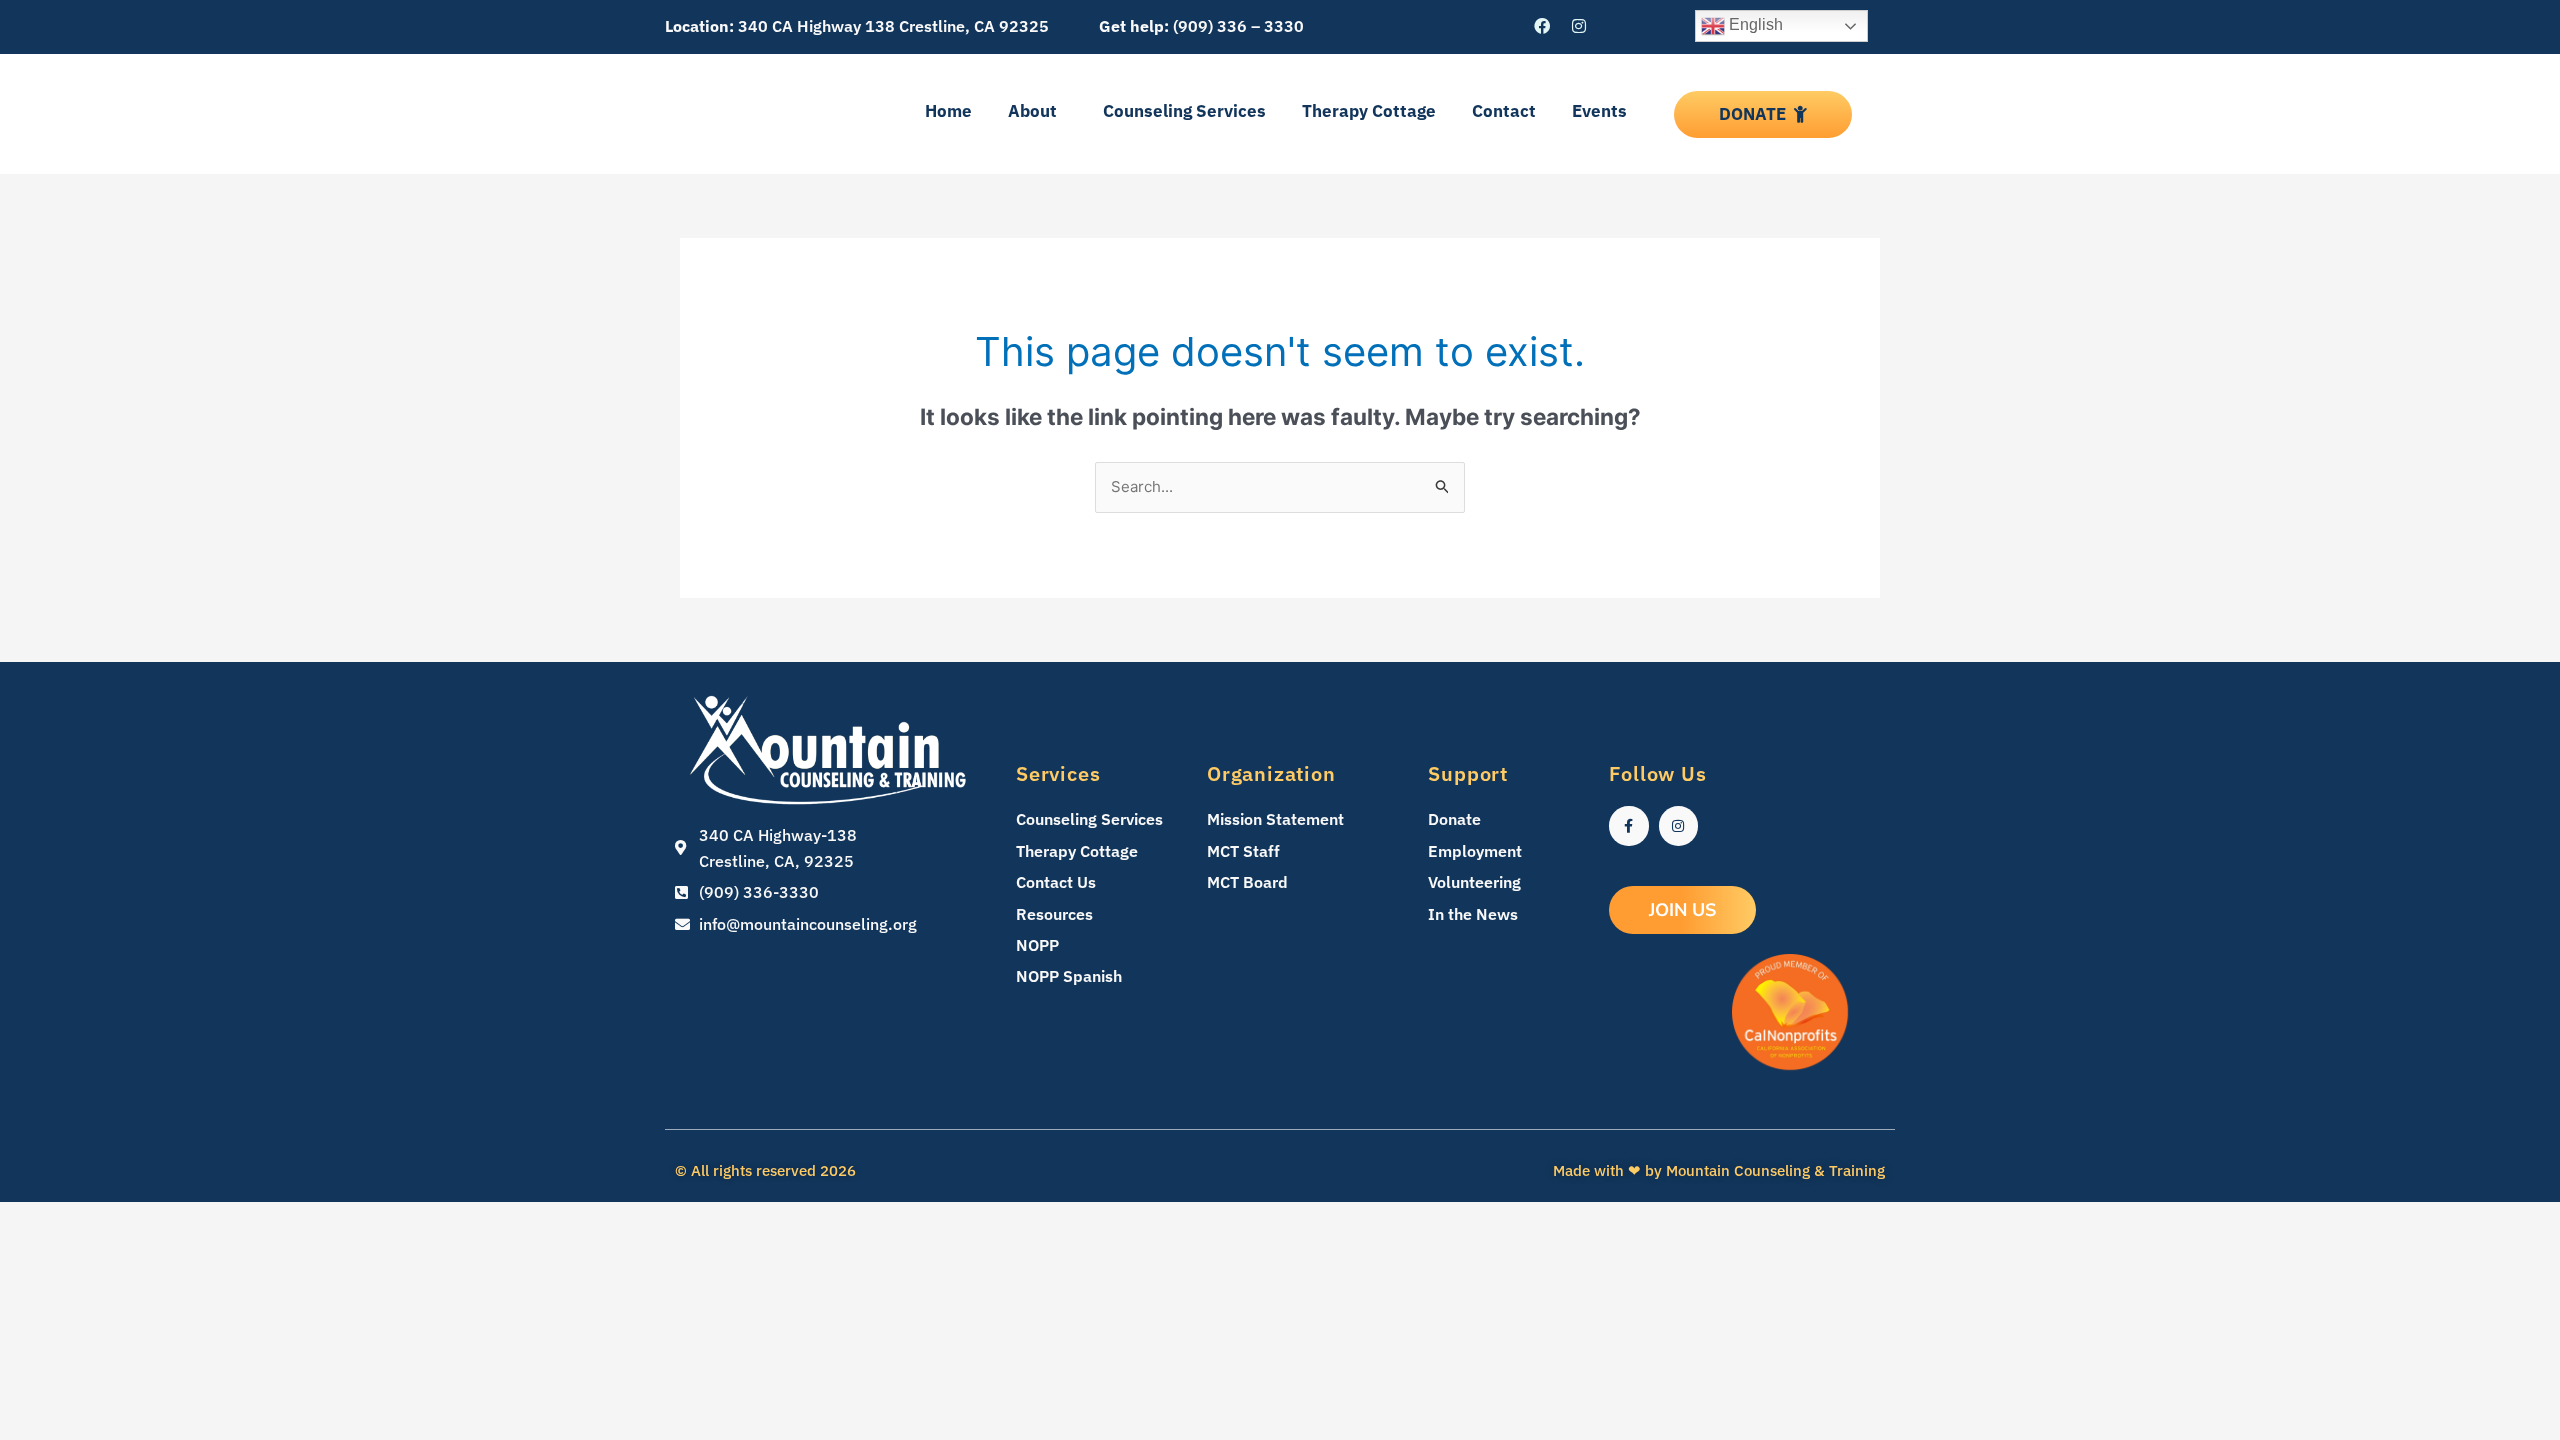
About (1032, 111)
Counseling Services (1184, 111)
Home (948, 111)
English (1754, 24)
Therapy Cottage (1369, 111)
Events (1599, 111)
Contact (1504, 111)
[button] (1037, 111)
